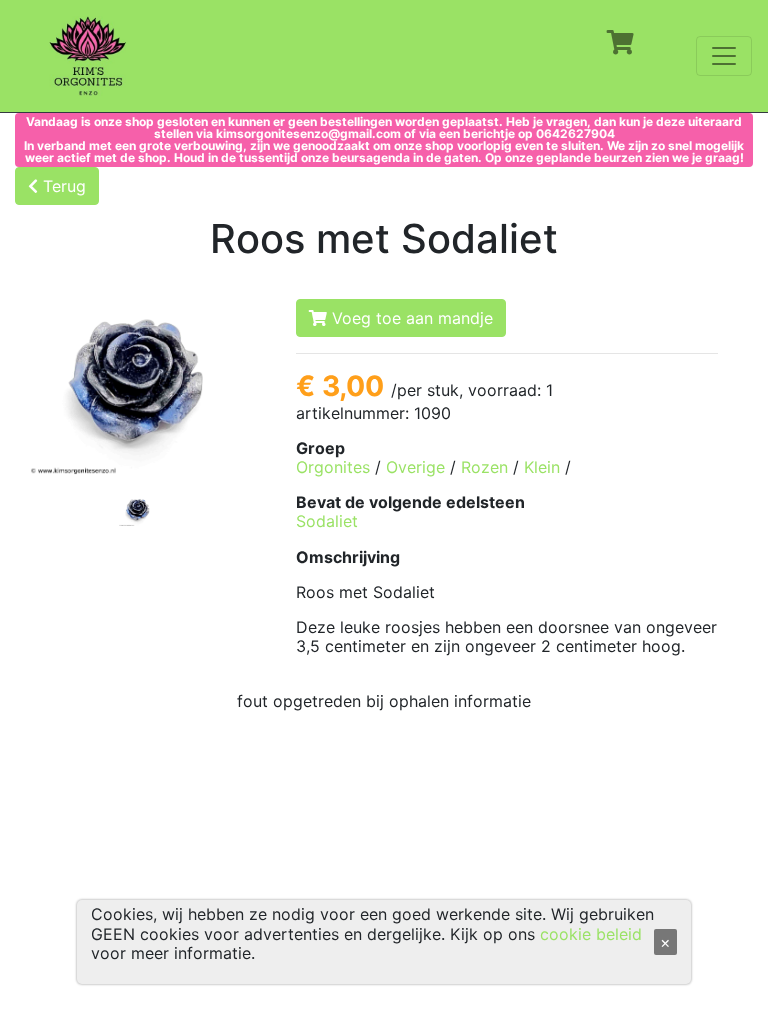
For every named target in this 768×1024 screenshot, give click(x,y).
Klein (542, 467)
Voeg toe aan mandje (410, 318)
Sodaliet (327, 521)
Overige (415, 467)
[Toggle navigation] (724, 56)
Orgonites (333, 467)
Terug (62, 186)
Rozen (484, 467)
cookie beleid (591, 934)
